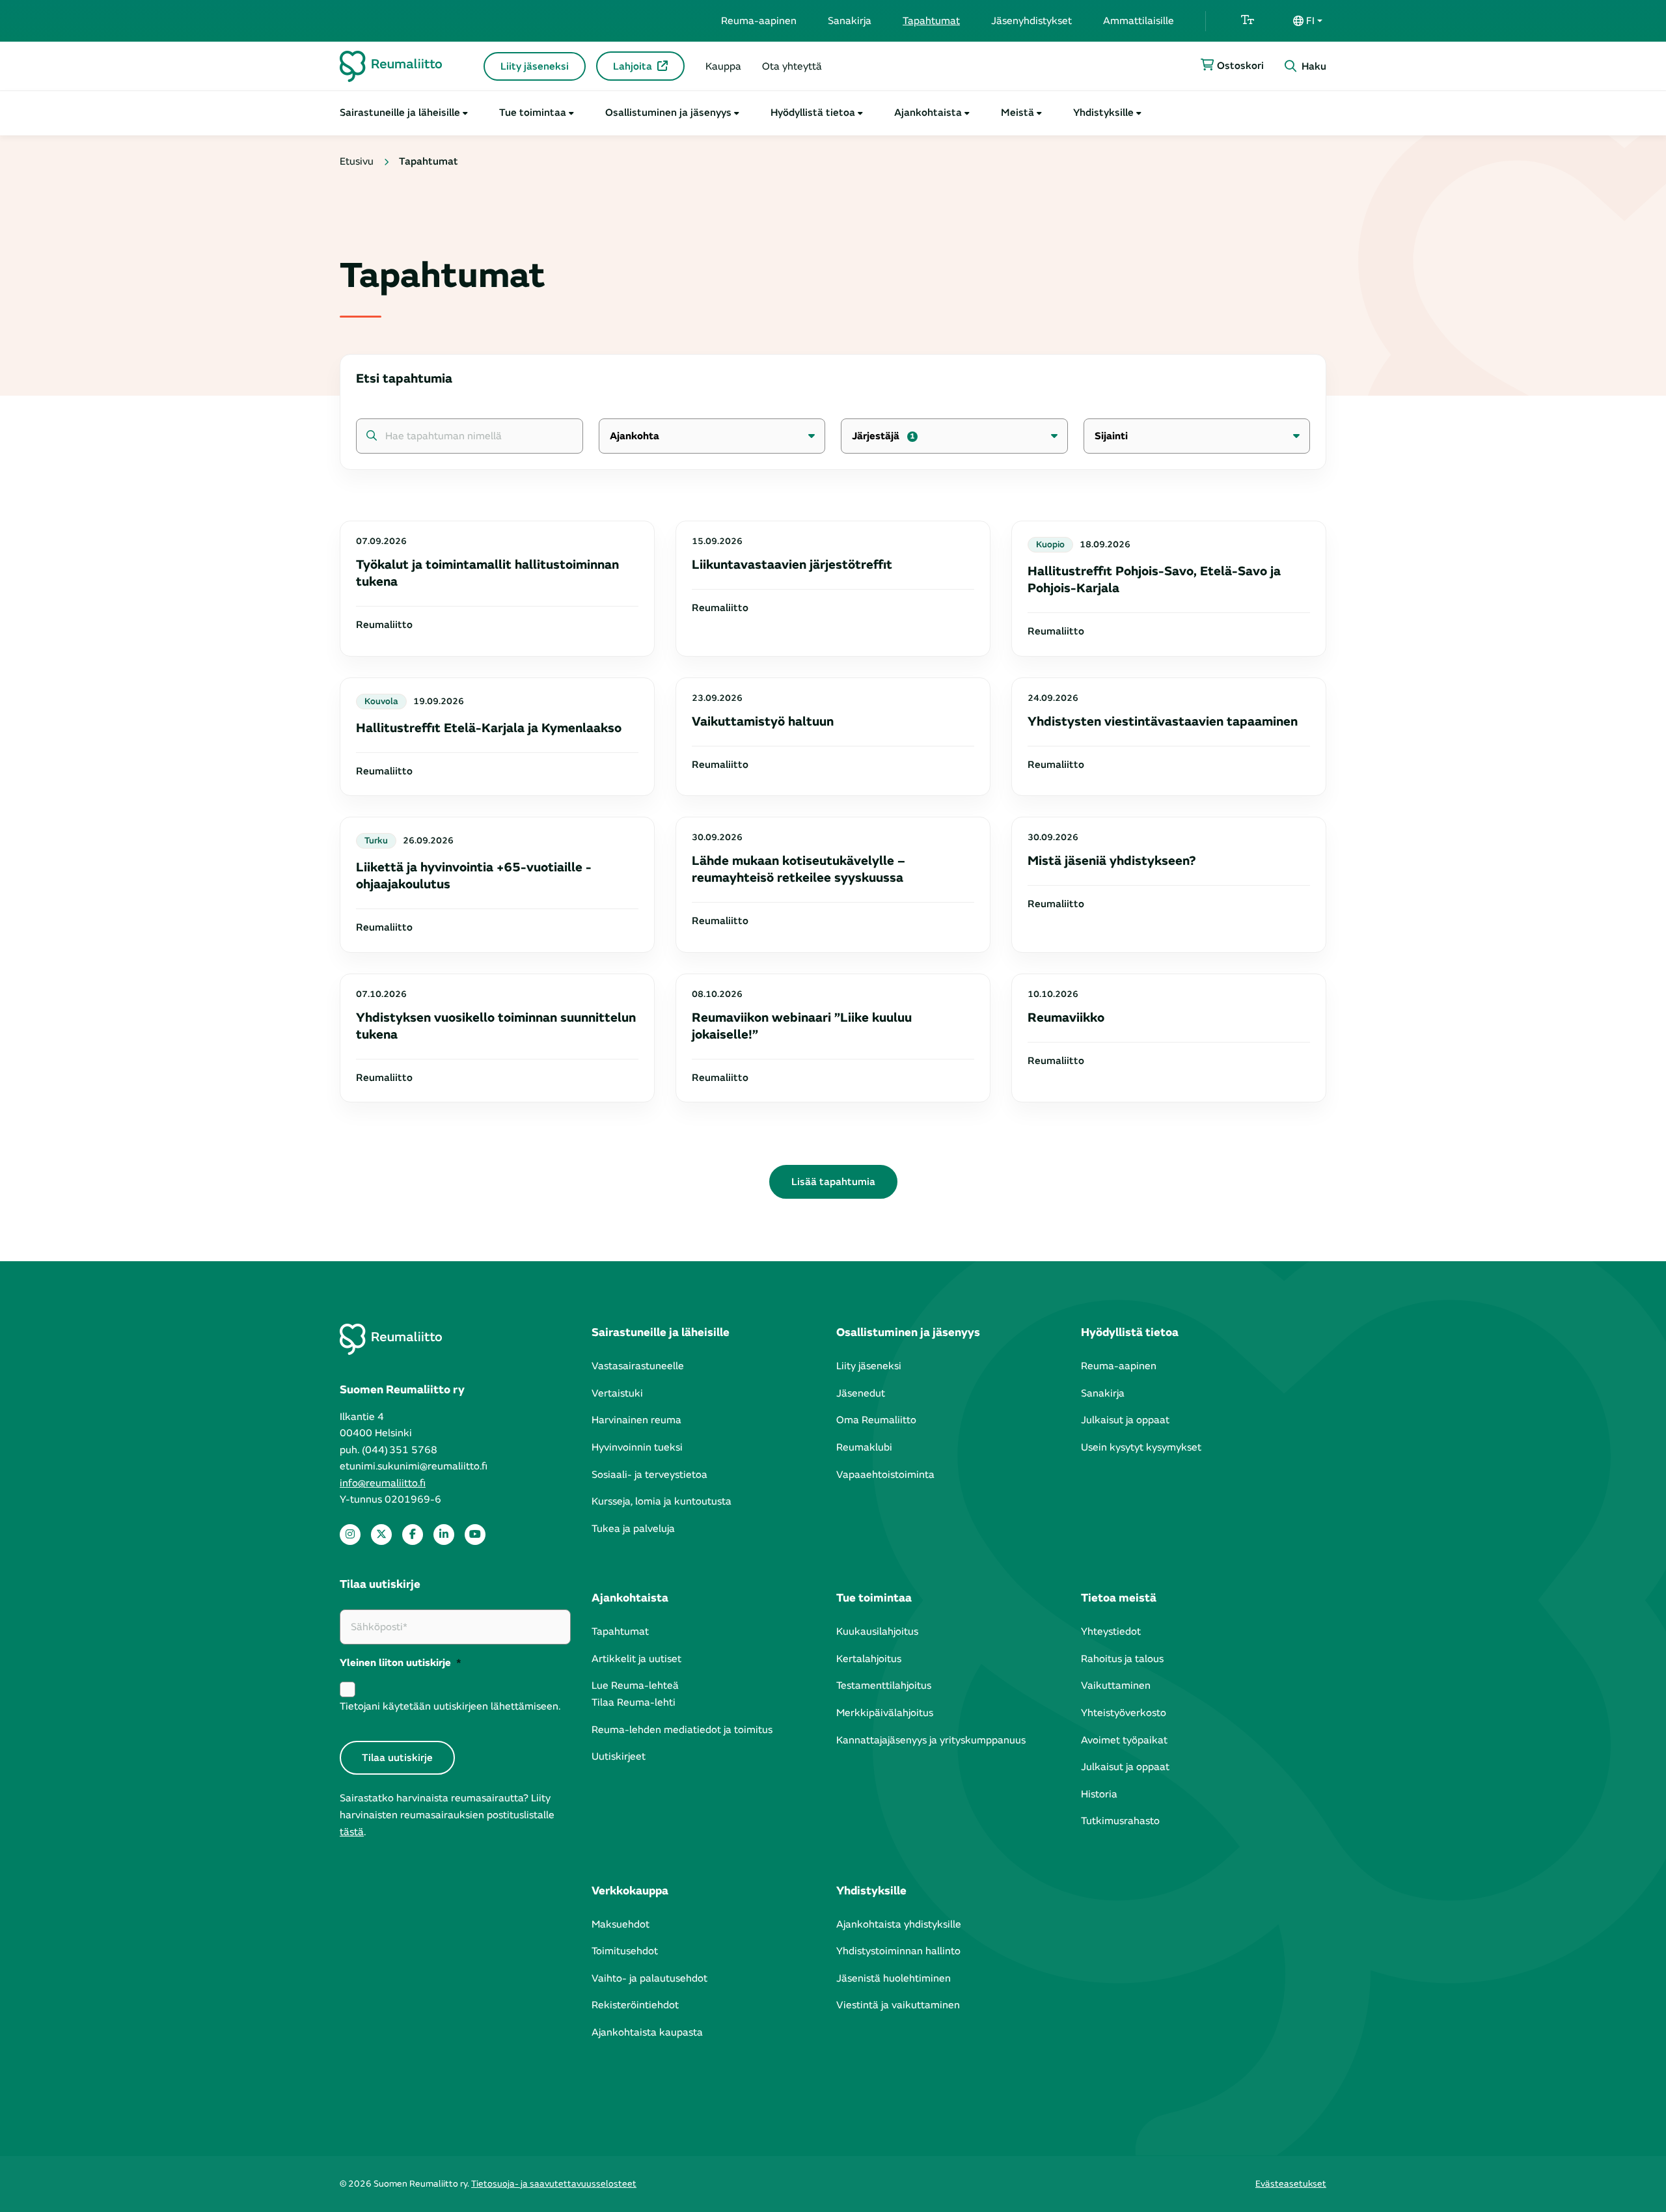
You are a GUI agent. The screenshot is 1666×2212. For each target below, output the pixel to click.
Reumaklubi (864, 1447)
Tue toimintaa (533, 113)
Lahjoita (633, 66)
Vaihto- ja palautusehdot (649, 1978)
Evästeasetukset (1291, 2184)
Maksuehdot (621, 1924)
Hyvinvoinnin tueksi (637, 1447)
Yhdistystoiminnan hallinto (898, 1951)
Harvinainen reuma (636, 1420)
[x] (381, 1535)
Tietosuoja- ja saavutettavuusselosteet (554, 2184)
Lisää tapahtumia (833, 1182)
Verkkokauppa (630, 1891)
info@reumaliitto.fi (383, 1483)
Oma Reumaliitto (876, 1420)
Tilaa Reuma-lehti (634, 1702)
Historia (1099, 1794)
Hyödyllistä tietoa (813, 113)
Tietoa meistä (1119, 1598)
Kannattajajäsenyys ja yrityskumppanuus (931, 1740)
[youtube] (475, 1535)
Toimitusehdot (625, 1951)
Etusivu (357, 161)
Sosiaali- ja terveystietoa (649, 1475)
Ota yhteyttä (792, 66)
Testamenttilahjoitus (884, 1686)
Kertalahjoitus (869, 1659)
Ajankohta (635, 436)
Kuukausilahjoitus (877, 1632)
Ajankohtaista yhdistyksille (899, 1924)
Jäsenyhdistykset (1031, 21)
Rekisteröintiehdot (635, 2005)
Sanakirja (850, 21)
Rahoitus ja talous (1122, 1659)
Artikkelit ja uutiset (636, 1659)
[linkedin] (444, 1535)
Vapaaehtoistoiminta (885, 1475)
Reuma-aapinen (759, 21)
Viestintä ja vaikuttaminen (898, 2005)
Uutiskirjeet (619, 1756)
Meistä (1017, 113)
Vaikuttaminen (1116, 1686)
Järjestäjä (883, 436)
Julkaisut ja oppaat (1125, 1420)
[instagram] (350, 1535)
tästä (352, 1832)
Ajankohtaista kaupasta (647, 2032)
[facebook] (413, 1535)
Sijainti (1111, 436)
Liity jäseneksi (535, 66)
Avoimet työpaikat (1124, 1740)
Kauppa (723, 66)
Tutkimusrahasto (1120, 1821)
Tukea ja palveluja (633, 1529)
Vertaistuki (617, 1393)
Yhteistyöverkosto (1124, 1713)
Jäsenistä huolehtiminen (894, 1978)
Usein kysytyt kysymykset (1141, 1447)
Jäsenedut (861, 1393)
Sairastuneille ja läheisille (400, 113)
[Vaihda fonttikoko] (1248, 21)
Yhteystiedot (1111, 1632)
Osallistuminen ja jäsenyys (668, 113)
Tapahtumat (931, 21)
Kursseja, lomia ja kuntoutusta (662, 1501)
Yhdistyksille (1103, 113)
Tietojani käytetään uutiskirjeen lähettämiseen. (450, 1706)
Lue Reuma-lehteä (635, 1686)
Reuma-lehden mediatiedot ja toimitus (682, 1730)
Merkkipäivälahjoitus (885, 1713)
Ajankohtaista (928, 113)
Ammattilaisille (1139, 21)
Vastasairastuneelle (638, 1366)
